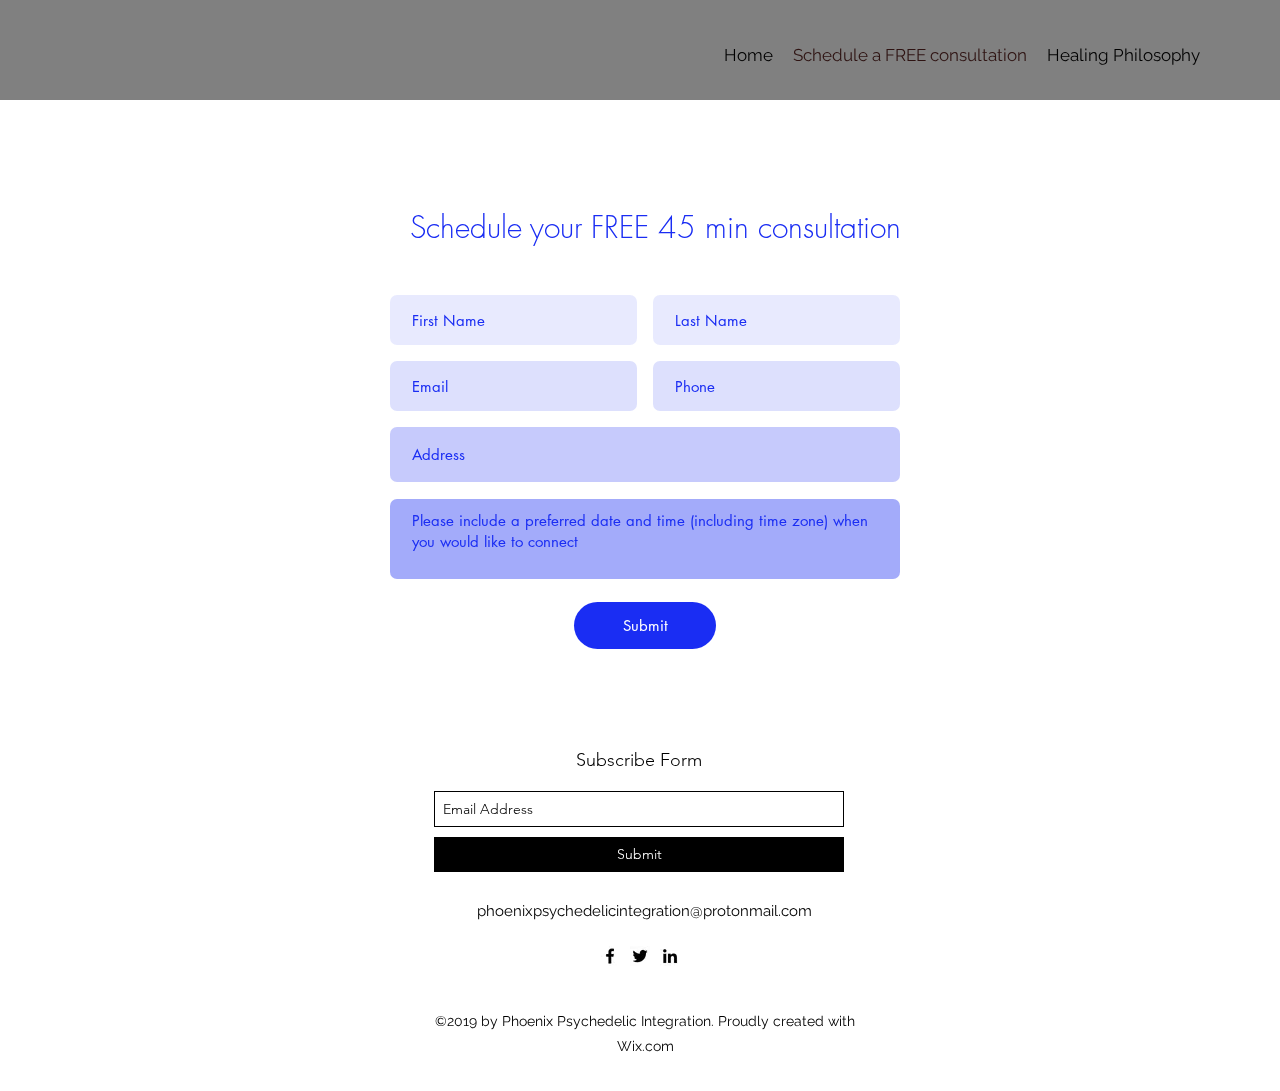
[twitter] (640, 956)
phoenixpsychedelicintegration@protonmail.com (644, 911)
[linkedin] (670, 956)
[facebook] (610, 956)
